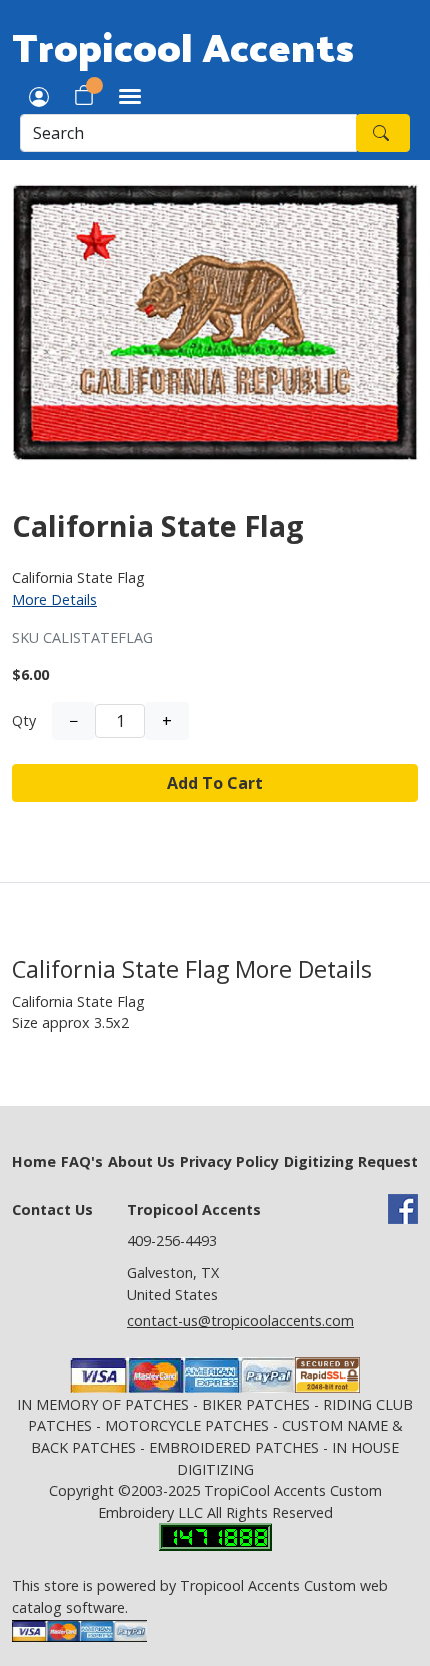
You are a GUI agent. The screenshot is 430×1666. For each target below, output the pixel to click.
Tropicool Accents (183, 46)
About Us (141, 1161)
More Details (54, 599)
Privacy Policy (229, 1161)
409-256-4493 (172, 1240)
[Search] (383, 133)
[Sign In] (39, 95)
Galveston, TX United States (173, 1283)
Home (34, 1161)
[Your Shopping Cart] (84, 95)
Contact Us (52, 1209)
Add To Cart (215, 783)
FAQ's (82, 1161)
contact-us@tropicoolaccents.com (240, 1320)
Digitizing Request (351, 1161)
